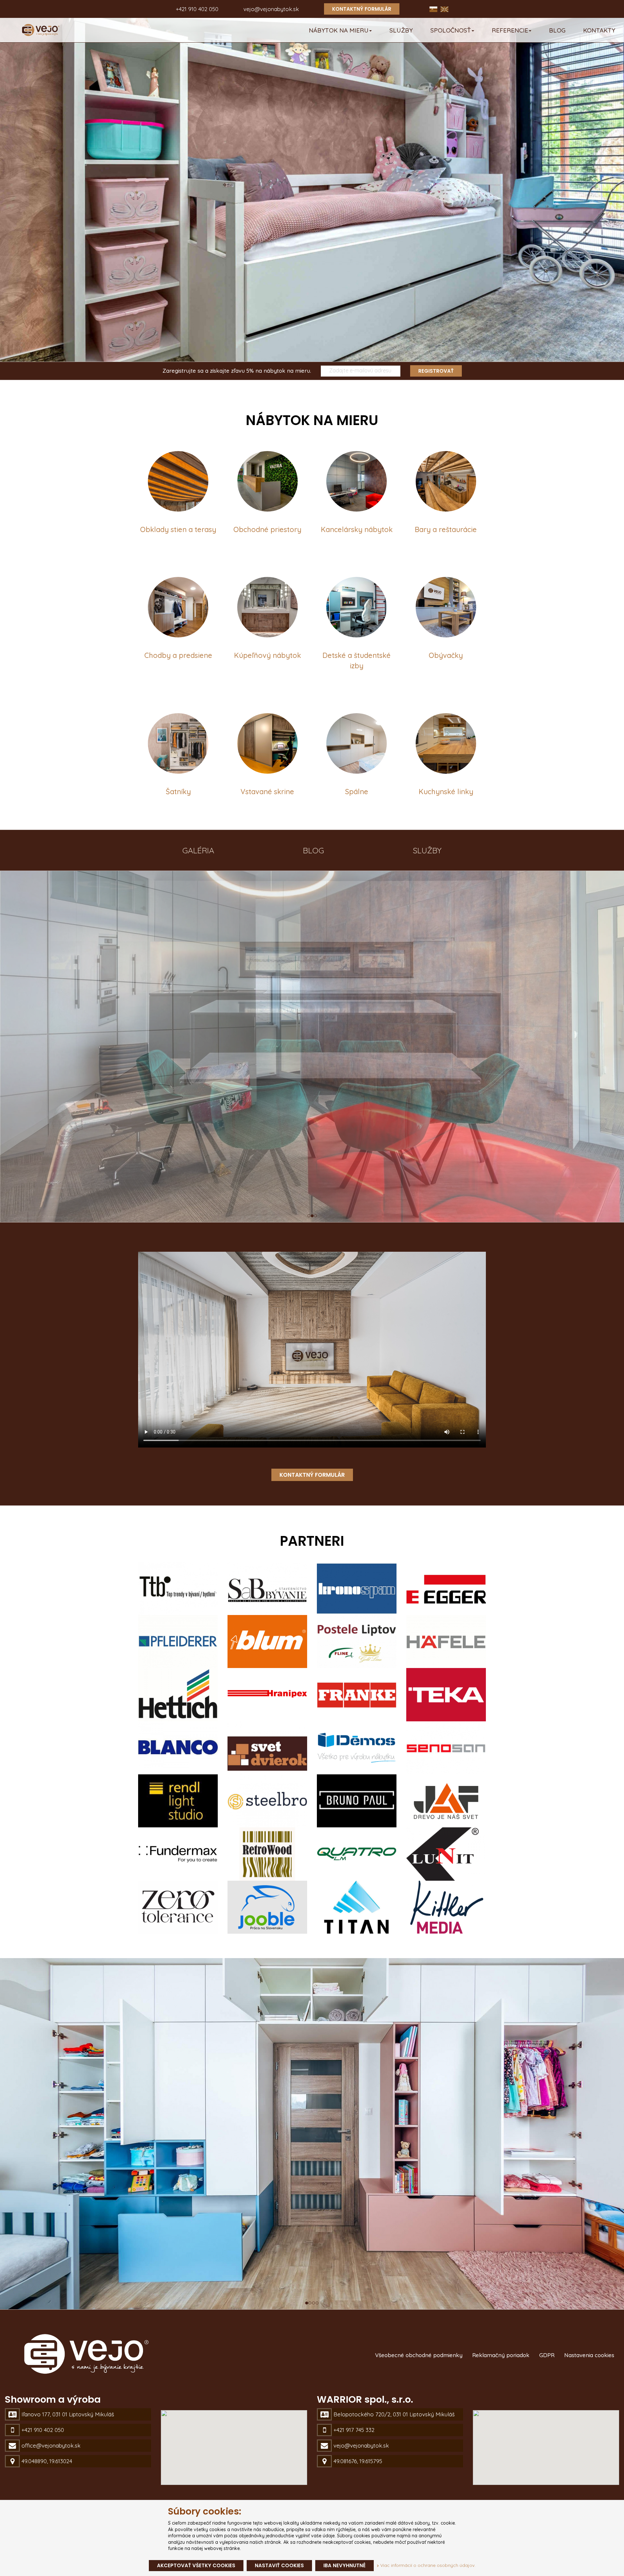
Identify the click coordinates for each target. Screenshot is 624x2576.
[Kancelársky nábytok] (357, 481)
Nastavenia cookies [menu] (589, 2355)
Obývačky (446, 655)
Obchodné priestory (267, 529)
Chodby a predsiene (178, 655)
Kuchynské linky (446, 792)
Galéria (198, 850)
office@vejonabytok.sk (51, 2445)
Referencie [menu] (510, 30)
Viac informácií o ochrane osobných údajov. (427, 2565)
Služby (427, 850)
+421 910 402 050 (197, 9)
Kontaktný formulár (362, 9)
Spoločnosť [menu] (451, 30)
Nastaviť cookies (279, 2565)
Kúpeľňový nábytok (267, 655)
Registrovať (436, 371)
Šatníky (178, 792)
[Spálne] (357, 743)
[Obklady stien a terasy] (178, 481)
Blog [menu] (557, 30)
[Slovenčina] (434, 9)
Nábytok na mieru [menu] (339, 30)
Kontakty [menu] (599, 30)
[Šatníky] (178, 743)
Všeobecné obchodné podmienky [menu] (419, 2355)
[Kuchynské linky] (446, 743)
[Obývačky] (446, 607)
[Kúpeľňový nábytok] (267, 607)
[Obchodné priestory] (267, 481)
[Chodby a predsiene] (178, 607)
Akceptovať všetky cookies (196, 2565)
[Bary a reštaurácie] (446, 481)
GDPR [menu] (547, 2355)
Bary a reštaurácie (446, 529)
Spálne (357, 792)
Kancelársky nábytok (357, 529)
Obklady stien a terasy (178, 529)
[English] (444, 9)
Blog (313, 850)
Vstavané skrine (267, 792)
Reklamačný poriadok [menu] (501, 2355)
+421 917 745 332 (354, 2430)
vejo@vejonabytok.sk (271, 9)
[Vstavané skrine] (267, 743)
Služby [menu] (401, 30)
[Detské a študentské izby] (357, 607)
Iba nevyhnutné (344, 2565)
